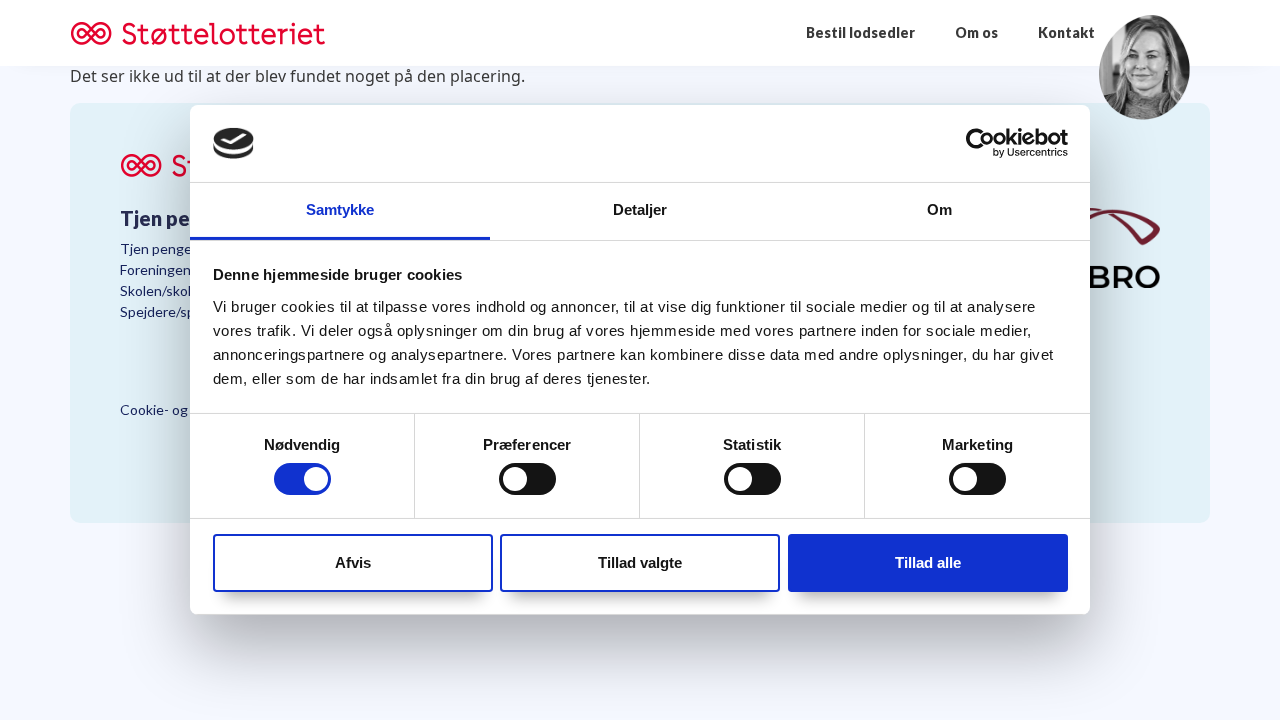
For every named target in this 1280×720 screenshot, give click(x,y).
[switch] (527, 479)
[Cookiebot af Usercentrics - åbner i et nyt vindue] (980, 143)
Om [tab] (939, 209)
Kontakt (1066, 32)
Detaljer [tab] (640, 209)
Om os (976, 32)
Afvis (353, 562)
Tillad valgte (640, 562)
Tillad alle (928, 562)
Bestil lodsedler (860, 32)
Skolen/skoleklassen (183, 290)
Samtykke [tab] (340, 209)
